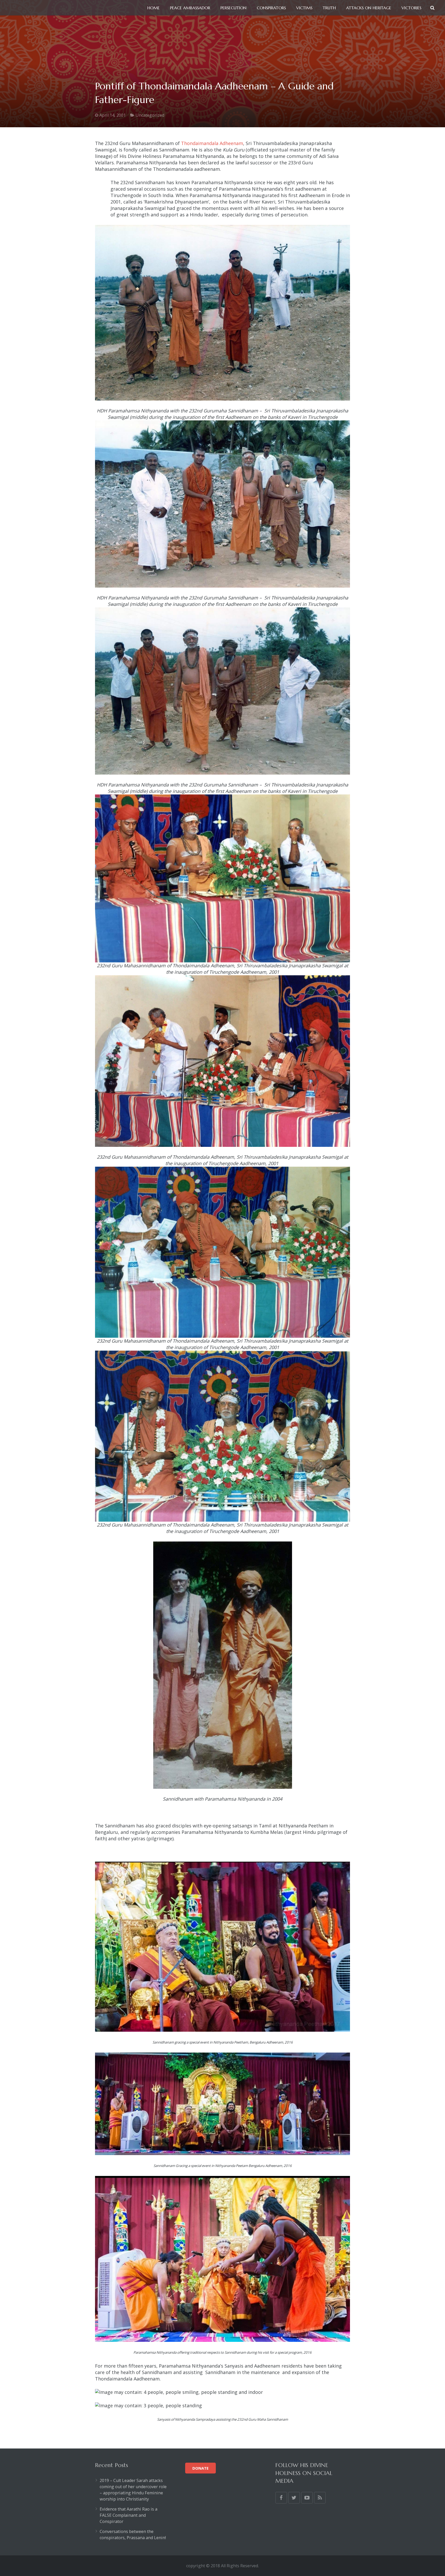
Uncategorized (150, 115)
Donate (200, 2468)
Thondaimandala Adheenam (212, 143)
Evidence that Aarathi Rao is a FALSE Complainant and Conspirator (129, 2515)
